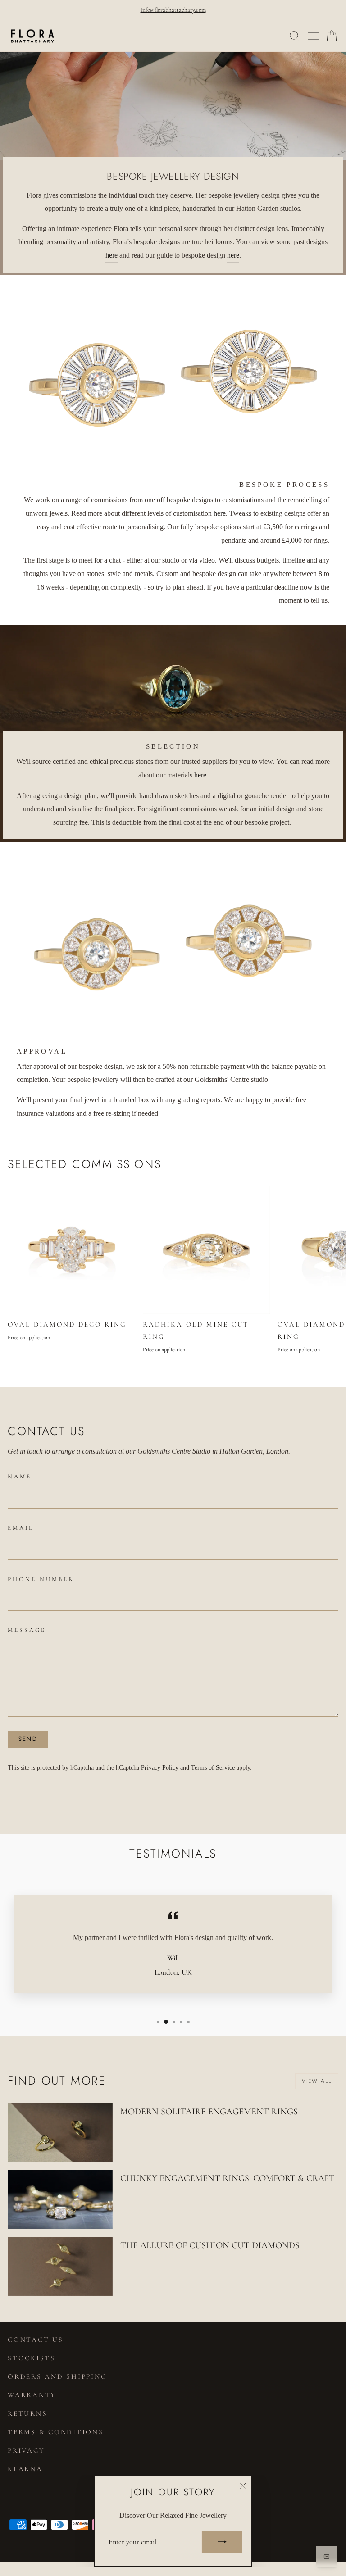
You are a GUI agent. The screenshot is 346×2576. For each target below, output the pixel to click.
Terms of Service (213, 1767)
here (112, 255)
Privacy (26, 2450)
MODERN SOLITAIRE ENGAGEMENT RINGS (209, 2112)
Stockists (32, 2358)
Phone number (41, 1579)
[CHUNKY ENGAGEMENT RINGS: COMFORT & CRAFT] (60, 2199)
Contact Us (36, 2340)
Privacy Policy (160, 1767)
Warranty (32, 2395)
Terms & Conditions (56, 2432)
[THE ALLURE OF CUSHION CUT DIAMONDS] (60, 2266)
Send (28, 1739)
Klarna (25, 2469)
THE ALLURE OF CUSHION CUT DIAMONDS (210, 2245)
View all (317, 2081)
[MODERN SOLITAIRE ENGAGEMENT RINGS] (60, 2133)
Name (20, 1477)
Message (27, 1630)
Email (21, 1528)
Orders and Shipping (57, 2376)
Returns (27, 2413)
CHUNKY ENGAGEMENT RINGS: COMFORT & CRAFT (228, 2178)
